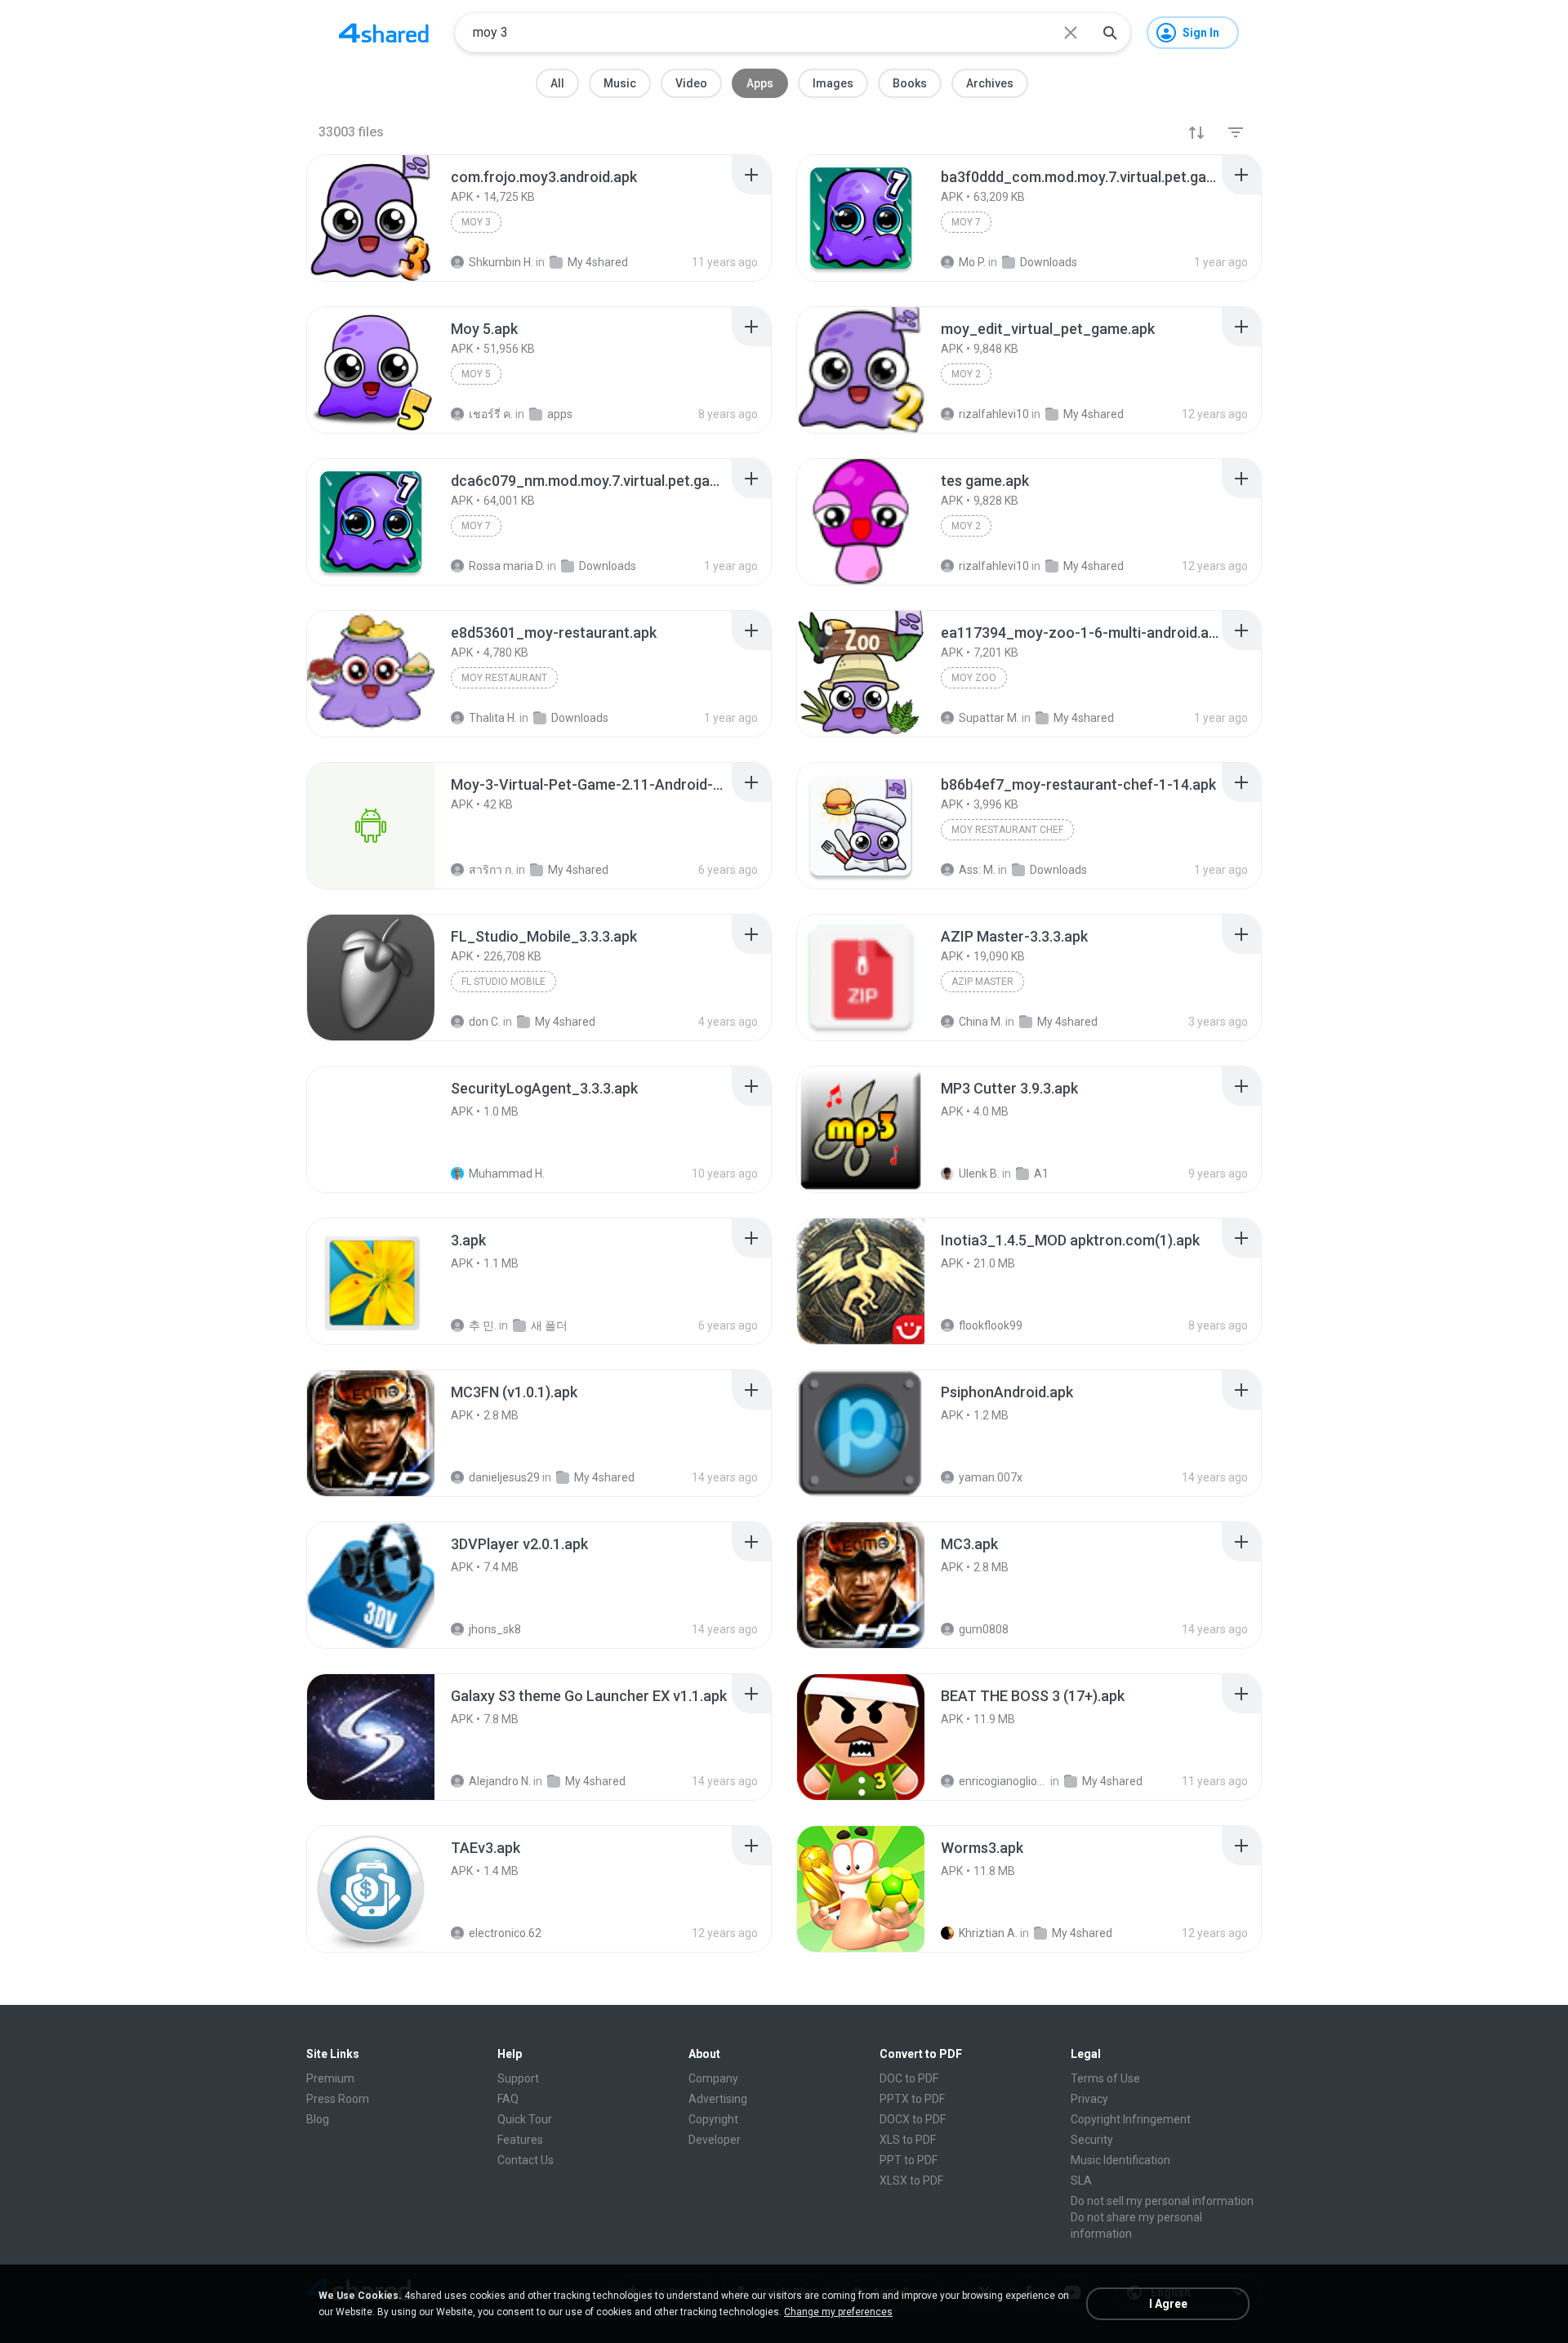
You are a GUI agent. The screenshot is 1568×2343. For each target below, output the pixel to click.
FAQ (508, 2099)
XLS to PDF (908, 2140)
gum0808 (984, 1629)
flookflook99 (991, 1325)
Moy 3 (476, 222)
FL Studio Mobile (503, 982)
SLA (1081, 2180)
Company (713, 2078)
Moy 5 (476, 374)
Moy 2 (966, 374)
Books (910, 83)
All (557, 83)
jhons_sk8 (495, 1629)
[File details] (371, 218)
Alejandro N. (500, 1781)
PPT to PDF (909, 2160)
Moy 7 (966, 222)
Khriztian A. (988, 1933)
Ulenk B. (979, 1174)
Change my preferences (838, 2312)
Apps (760, 83)
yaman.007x (991, 1477)
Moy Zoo (974, 678)
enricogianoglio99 (1003, 1781)
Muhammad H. (507, 1174)
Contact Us (526, 2160)
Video (691, 83)
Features (520, 2140)
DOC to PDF (909, 2078)
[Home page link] (384, 33)
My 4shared (604, 1477)
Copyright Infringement (1131, 2119)
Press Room (338, 2099)
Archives (990, 83)
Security (1092, 2140)
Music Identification (1120, 2160)
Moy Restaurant (504, 678)
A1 (1041, 1174)
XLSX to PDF (911, 2180)
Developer (715, 2140)
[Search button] (1110, 33)
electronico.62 (505, 1933)
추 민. (483, 1325)
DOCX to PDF (913, 2119)
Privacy (1089, 2099)
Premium (330, 2078)
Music (620, 83)
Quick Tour (525, 2119)
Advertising (718, 2099)
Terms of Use (1105, 2078)
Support (518, 2078)
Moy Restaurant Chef (1007, 830)
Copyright (713, 2119)
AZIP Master (982, 982)
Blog (318, 2119)
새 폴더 (549, 1325)
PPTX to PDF (912, 2099)
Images (833, 83)
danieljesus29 (504, 1477)
